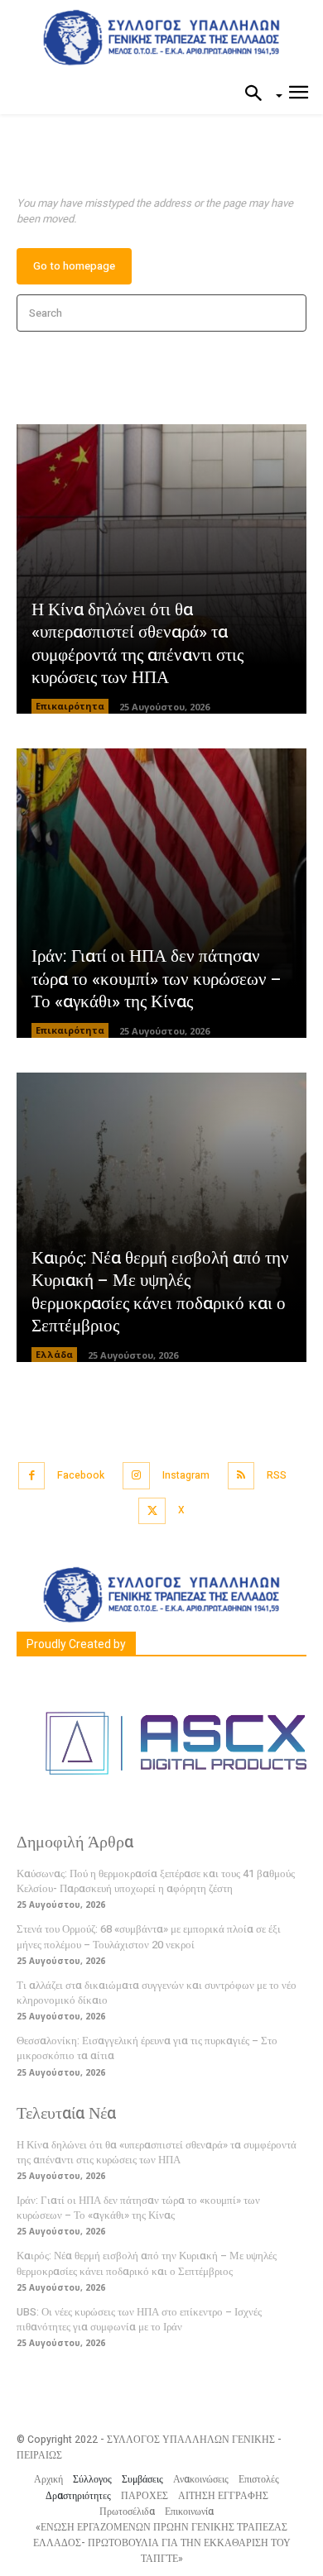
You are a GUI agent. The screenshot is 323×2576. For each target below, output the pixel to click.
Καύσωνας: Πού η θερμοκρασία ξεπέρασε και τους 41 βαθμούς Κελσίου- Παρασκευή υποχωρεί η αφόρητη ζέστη (156, 1881)
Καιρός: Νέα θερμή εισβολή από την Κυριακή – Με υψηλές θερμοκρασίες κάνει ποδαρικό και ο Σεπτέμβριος (160, 1292)
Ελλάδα (54, 1354)
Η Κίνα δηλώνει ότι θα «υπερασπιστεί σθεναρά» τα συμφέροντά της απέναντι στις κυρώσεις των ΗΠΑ (137, 644)
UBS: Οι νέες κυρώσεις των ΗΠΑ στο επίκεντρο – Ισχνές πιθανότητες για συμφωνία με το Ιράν (139, 2319)
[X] (152, 1511)
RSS (277, 1475)
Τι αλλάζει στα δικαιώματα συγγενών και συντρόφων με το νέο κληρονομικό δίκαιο (157, 1993)
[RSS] (241, 1476)
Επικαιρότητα (70, 706)
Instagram (186, 1475)
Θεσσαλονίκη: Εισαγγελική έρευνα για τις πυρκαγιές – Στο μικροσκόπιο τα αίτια (147, 2048)
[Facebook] (32, 1476)
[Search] (289, 313)
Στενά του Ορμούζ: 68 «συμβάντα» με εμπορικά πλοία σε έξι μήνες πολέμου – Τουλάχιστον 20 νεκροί (149, 1936)
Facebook (81, 1475)
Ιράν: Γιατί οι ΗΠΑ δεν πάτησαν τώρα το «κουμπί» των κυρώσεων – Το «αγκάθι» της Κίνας (157, 979)
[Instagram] (136, 1476)
